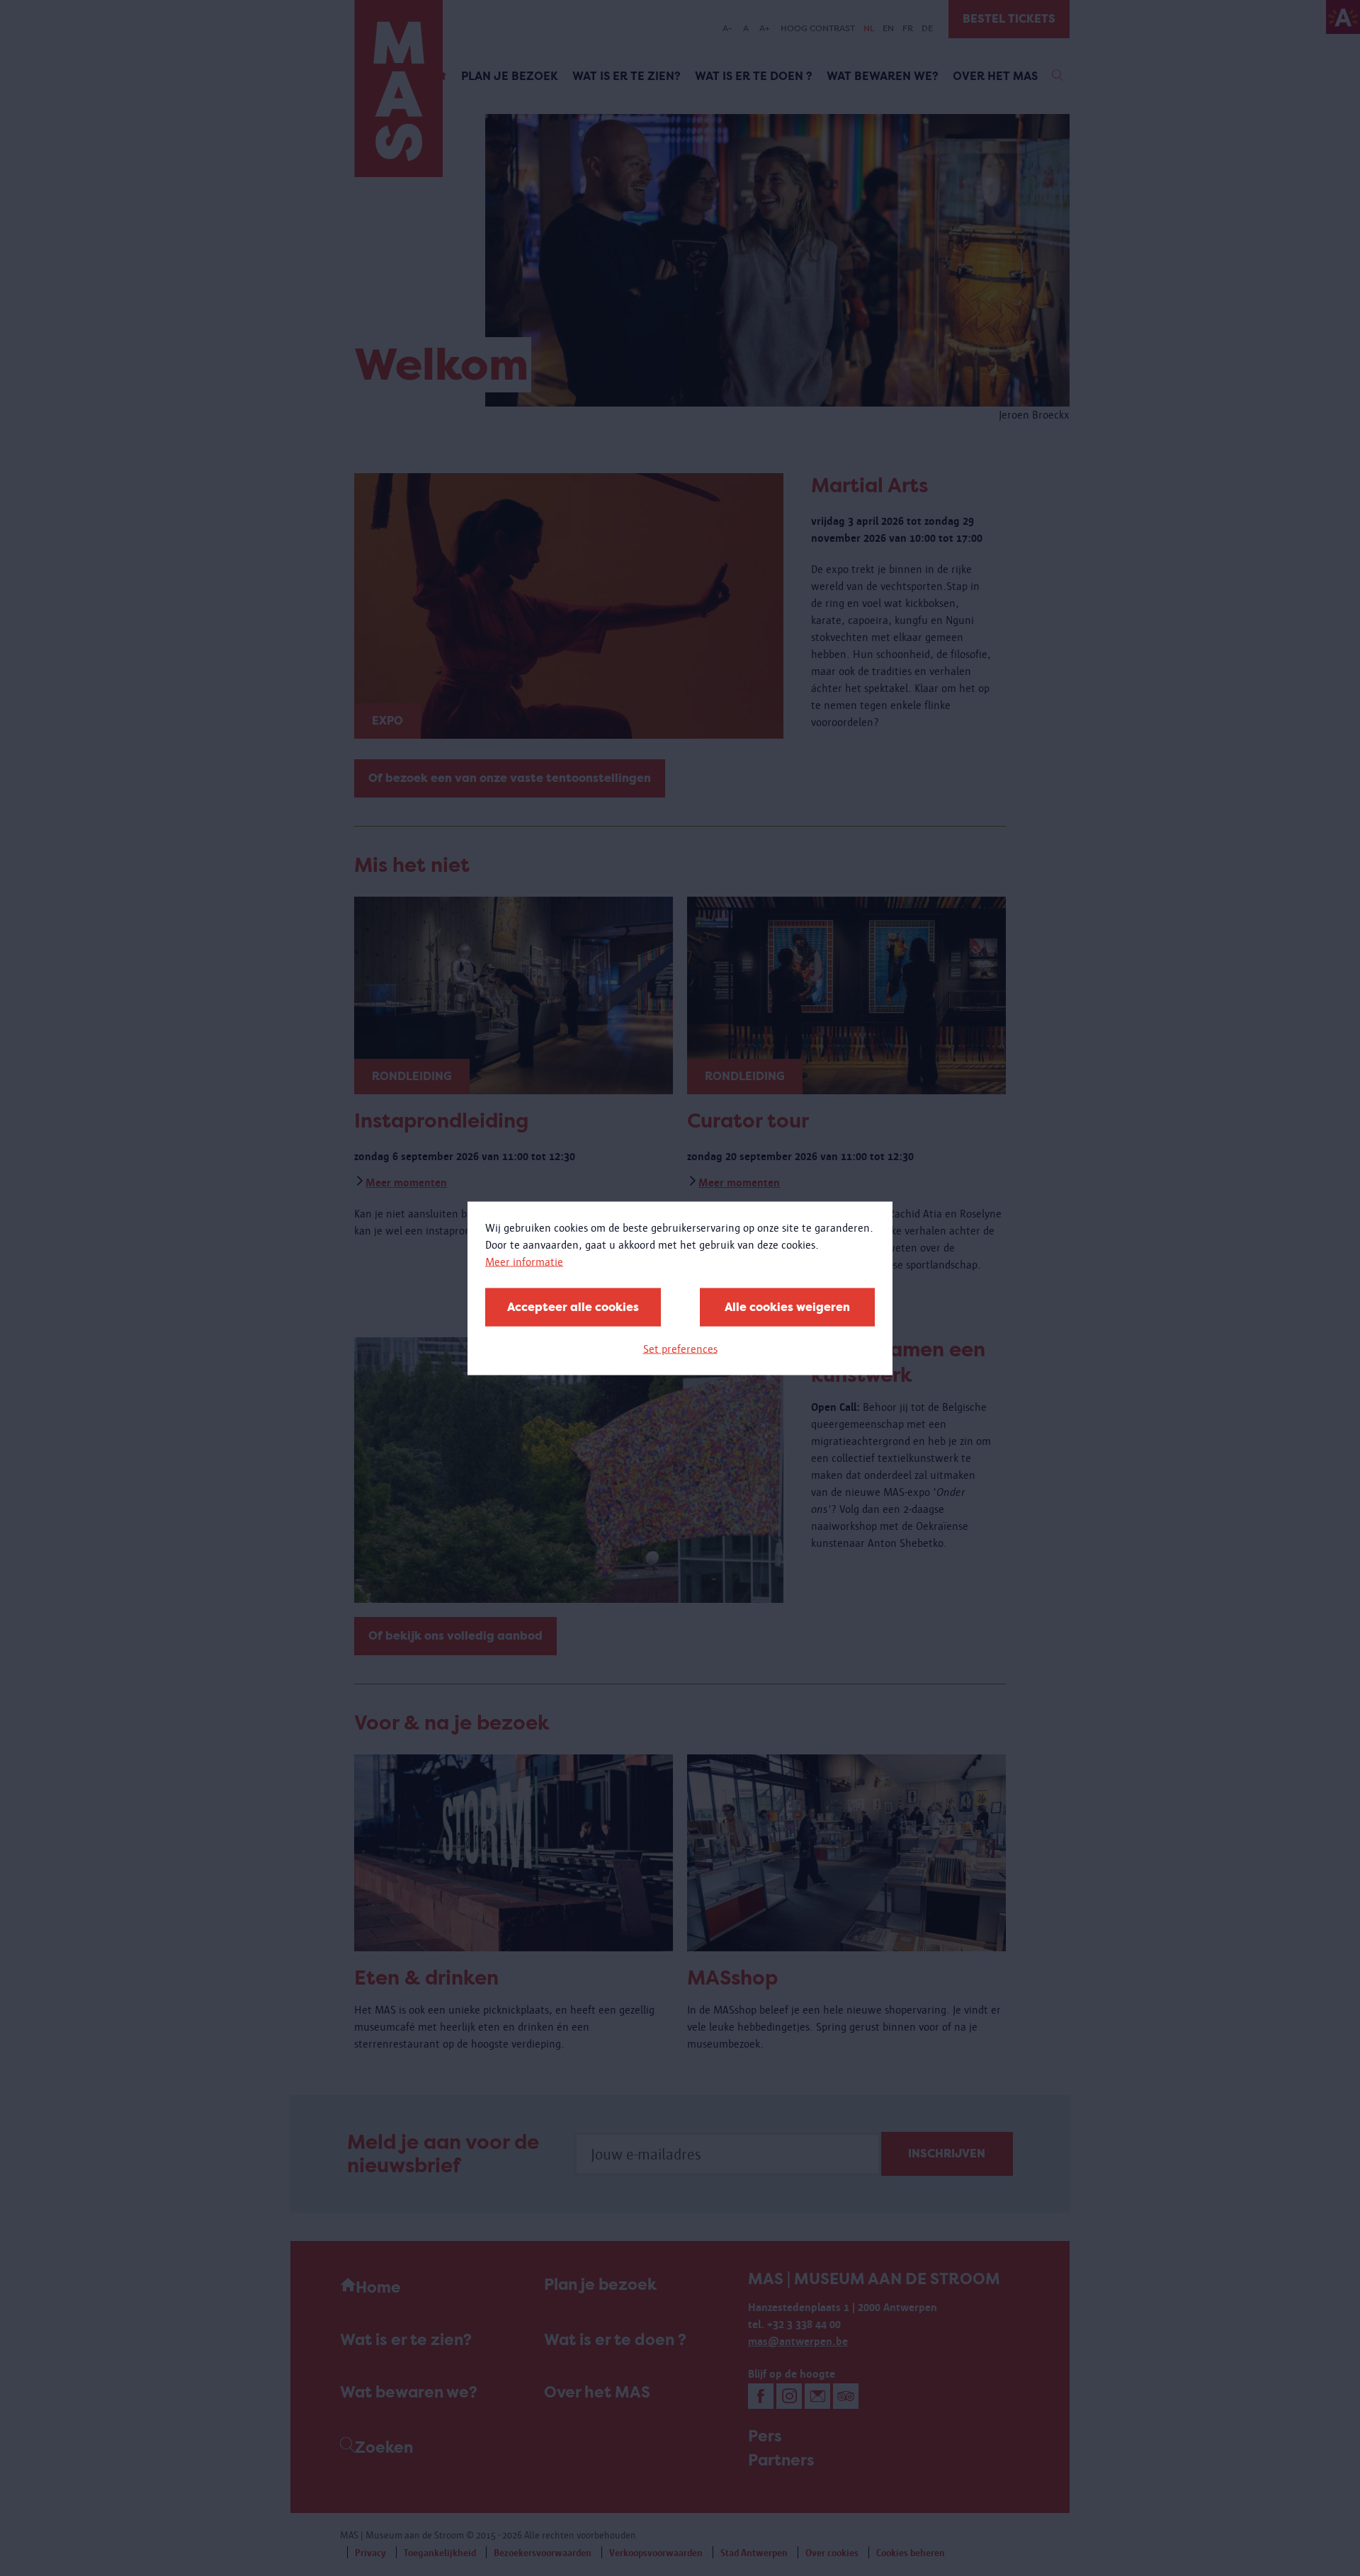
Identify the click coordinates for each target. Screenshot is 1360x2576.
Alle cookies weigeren (787, 1306)
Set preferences (680, 1348)
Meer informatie (524, 1261)
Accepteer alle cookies (573, 1306)
